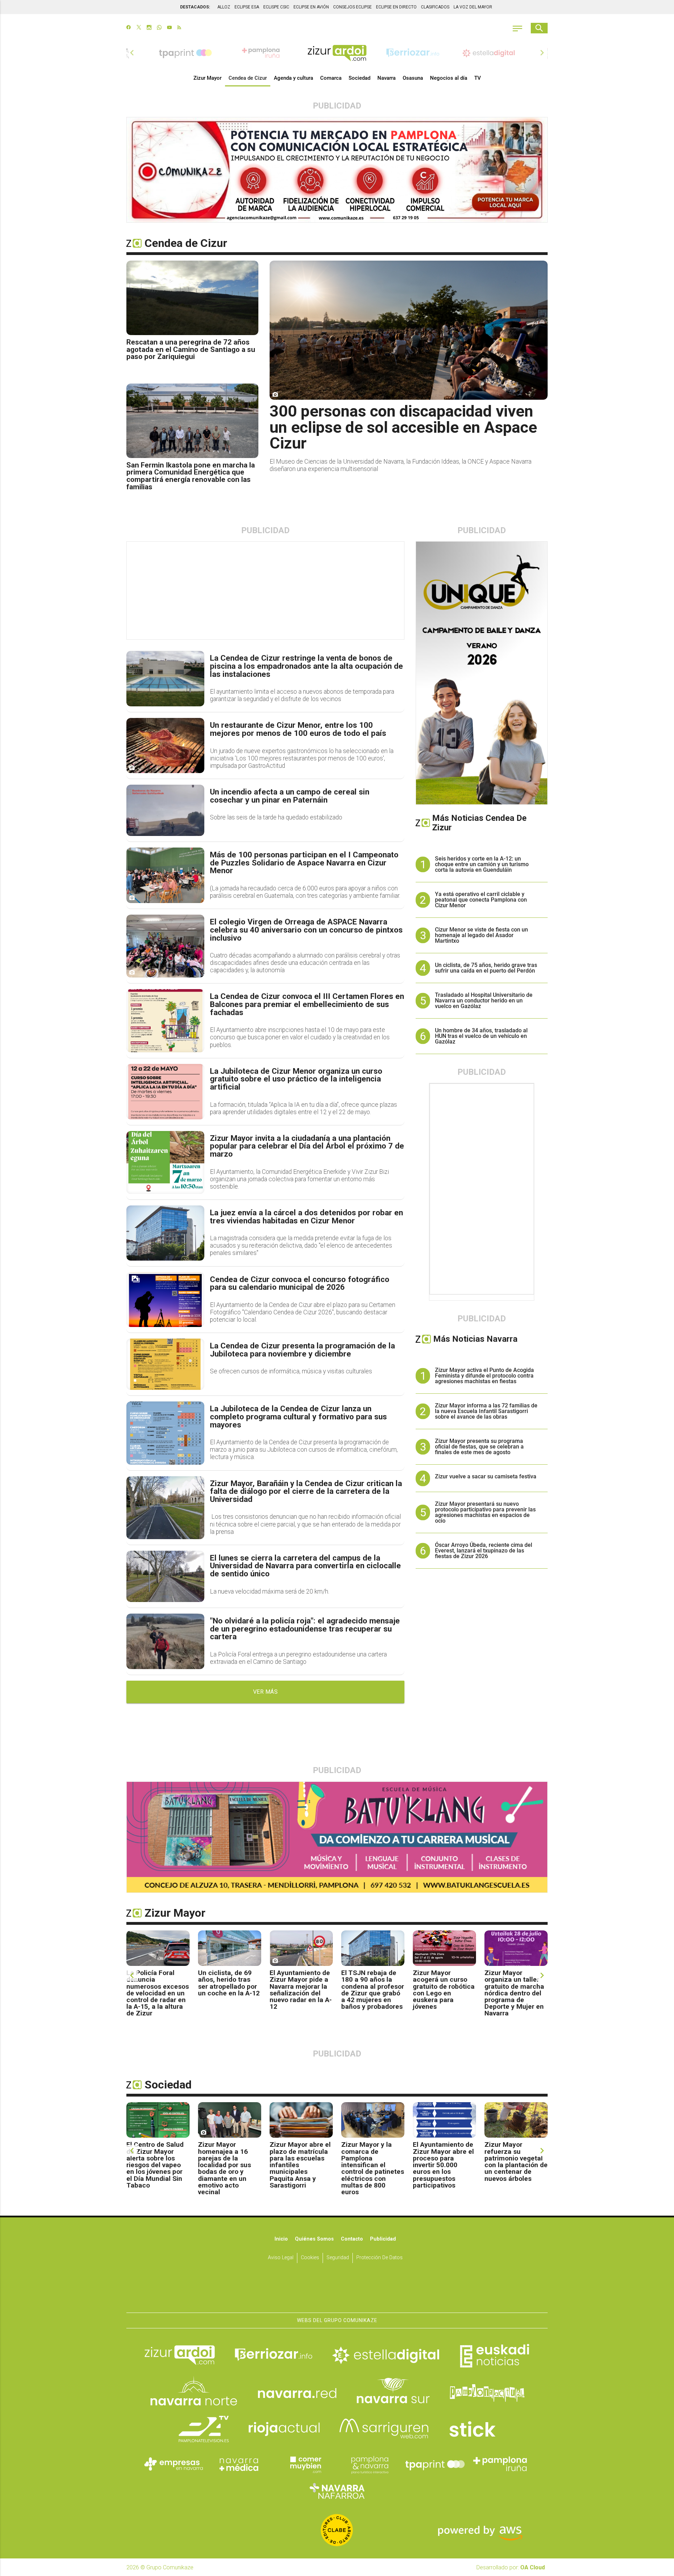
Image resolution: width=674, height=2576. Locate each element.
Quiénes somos (314, 2239)
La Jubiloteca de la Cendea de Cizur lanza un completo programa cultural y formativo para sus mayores (298, 1417)
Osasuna (413, 78)
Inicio (281, 2239)
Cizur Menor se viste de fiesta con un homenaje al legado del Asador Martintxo (481, 935)
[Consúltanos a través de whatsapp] (159, 28)
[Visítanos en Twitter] (139, 28)
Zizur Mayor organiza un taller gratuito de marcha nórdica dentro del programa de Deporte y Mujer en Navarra (514, 1993)
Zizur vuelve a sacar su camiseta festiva (486, 1476)
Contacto (352, 2239)
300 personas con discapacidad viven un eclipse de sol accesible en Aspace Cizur (403, 427)
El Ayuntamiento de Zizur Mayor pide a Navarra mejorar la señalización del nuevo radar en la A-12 (301, 1990)
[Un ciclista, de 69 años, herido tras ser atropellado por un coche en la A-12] (230, 1948)
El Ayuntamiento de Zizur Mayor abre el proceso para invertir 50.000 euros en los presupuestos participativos (443, 2165)
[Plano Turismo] (370, 2464)
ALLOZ (224, 7)
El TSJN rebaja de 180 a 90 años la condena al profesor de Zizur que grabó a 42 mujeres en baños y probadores (373, 1990)
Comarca (331, 78)
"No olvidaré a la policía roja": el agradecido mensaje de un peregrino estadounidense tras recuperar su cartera (305, 1629)
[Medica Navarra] (239, 2464)
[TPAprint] (435, 2464)
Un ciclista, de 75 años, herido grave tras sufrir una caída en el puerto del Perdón (486, 968)
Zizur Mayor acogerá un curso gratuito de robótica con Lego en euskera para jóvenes (444, 1990)
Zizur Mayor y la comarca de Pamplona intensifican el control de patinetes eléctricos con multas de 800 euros (373, 2168)
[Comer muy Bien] (304, 2464)
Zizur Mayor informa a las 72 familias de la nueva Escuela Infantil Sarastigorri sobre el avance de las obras (486, 1411)
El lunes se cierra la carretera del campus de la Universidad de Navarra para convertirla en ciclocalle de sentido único (305, 1566)
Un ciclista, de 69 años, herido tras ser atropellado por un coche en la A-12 (229, 1983)
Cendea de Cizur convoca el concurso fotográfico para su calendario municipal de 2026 (300, 1284)
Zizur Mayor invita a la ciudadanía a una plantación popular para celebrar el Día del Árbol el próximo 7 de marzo (307, 1146)
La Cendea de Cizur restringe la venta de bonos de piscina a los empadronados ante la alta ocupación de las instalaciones (306, 666)
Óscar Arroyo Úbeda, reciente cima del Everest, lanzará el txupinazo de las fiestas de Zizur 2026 (484, 1551)
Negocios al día (449, 78)
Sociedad (359, 78)
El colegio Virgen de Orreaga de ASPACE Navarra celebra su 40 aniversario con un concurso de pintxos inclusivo (306, 930)
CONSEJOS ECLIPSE (352, 7)
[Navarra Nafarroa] (337, 2491)
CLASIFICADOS (435, 7)
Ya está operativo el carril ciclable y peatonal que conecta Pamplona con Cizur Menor (481, 900)
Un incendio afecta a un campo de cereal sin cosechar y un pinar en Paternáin (290, 796)
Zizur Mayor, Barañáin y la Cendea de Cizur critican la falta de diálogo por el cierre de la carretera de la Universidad (306, 1492)
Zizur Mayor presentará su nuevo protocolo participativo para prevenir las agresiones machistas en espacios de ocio (485, 1512)
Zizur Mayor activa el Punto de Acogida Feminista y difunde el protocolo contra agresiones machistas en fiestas (484, 1376)
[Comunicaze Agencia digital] (337, 2291)
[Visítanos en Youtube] (169, 28)
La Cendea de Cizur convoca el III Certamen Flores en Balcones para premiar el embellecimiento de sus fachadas (307, 1005)
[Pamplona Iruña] (500, 2464)
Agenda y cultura (293, 78)
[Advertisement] (266, 591)
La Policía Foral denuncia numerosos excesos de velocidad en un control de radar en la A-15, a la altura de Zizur (158, 1993)
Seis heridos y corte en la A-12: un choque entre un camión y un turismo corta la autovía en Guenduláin (482, 864)
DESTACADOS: (195, 7)
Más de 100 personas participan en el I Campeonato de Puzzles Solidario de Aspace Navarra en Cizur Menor (304, 863)
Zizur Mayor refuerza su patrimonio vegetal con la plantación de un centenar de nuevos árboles (516, 2161)
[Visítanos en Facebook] (129, 28)
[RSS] (179, 28)
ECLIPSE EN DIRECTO (396, 7)
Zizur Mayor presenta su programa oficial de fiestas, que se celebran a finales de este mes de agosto (479, 1447)
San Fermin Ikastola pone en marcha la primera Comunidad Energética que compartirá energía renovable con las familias (191, 476)
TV (478, 78)
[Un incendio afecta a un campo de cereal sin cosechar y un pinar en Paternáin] (165, 810)
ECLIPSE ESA (247, 7)
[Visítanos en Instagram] (149, 28)
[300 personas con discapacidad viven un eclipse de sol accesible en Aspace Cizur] (409, 330)
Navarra (386, 78)
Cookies (310, 2258)
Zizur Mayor (207, 78)
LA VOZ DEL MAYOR (473, 7)
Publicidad (383, 2239)
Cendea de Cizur (248, 78)
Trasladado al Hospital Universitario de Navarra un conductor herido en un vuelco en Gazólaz (484, 1001)
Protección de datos (379, 2258)
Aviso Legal (281, 2258)
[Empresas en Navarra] (174, 2464)
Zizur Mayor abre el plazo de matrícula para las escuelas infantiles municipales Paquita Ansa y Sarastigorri (300, 2165)
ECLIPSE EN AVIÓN (311, 7)
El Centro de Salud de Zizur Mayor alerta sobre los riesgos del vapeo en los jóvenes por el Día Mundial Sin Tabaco (155, 2165)
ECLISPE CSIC (276, 7)
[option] (337, 53)
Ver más (266, 1692)
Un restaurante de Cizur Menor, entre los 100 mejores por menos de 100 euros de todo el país (298, 729)
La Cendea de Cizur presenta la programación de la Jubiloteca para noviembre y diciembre (302, 1350)
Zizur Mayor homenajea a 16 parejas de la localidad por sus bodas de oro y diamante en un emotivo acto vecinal (224, 2168)
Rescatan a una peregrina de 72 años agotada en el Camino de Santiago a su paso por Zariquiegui (191, 349)
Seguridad (338, 2258)
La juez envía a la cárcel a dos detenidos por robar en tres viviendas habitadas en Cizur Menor (306, 1217)
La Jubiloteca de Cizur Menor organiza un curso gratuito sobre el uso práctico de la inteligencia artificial (296, 1079)
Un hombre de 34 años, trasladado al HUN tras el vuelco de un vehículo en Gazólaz (481, 1036)
